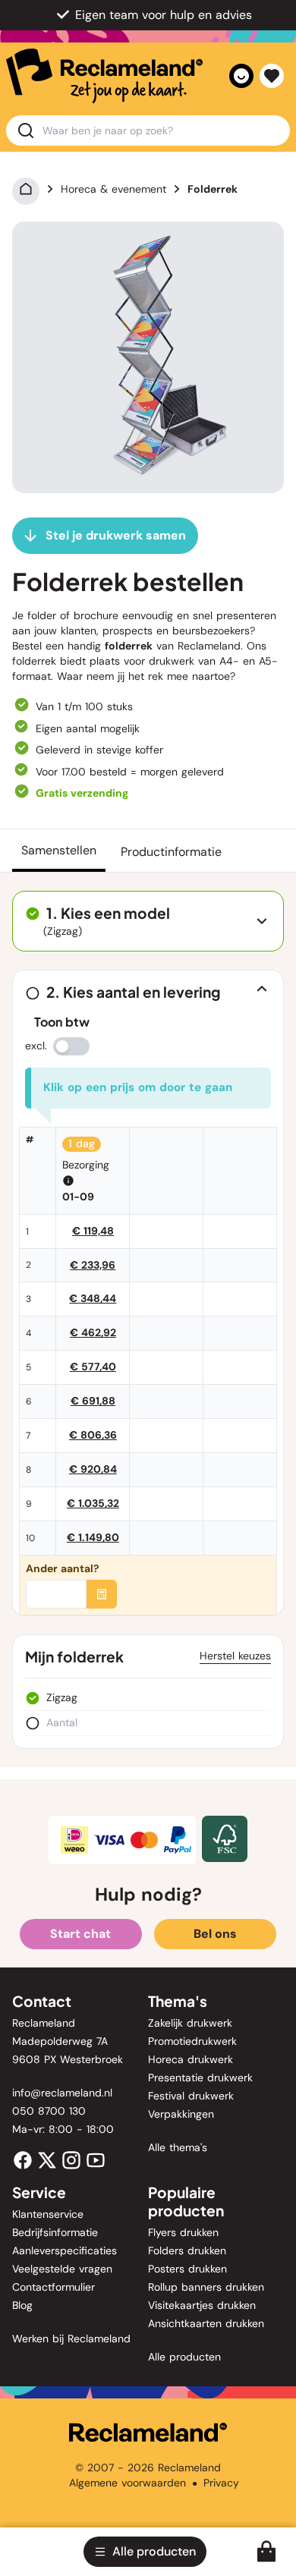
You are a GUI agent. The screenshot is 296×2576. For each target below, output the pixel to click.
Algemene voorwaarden (128, 2483)
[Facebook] (23, 2159)
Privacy (221, 2483)
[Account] (241, 76)
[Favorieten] (272, 76)
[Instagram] (71, 2159)
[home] (104, 76)
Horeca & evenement (113, 189)
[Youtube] (96, 2159)
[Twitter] (47, 2159)
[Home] (26, 189)
